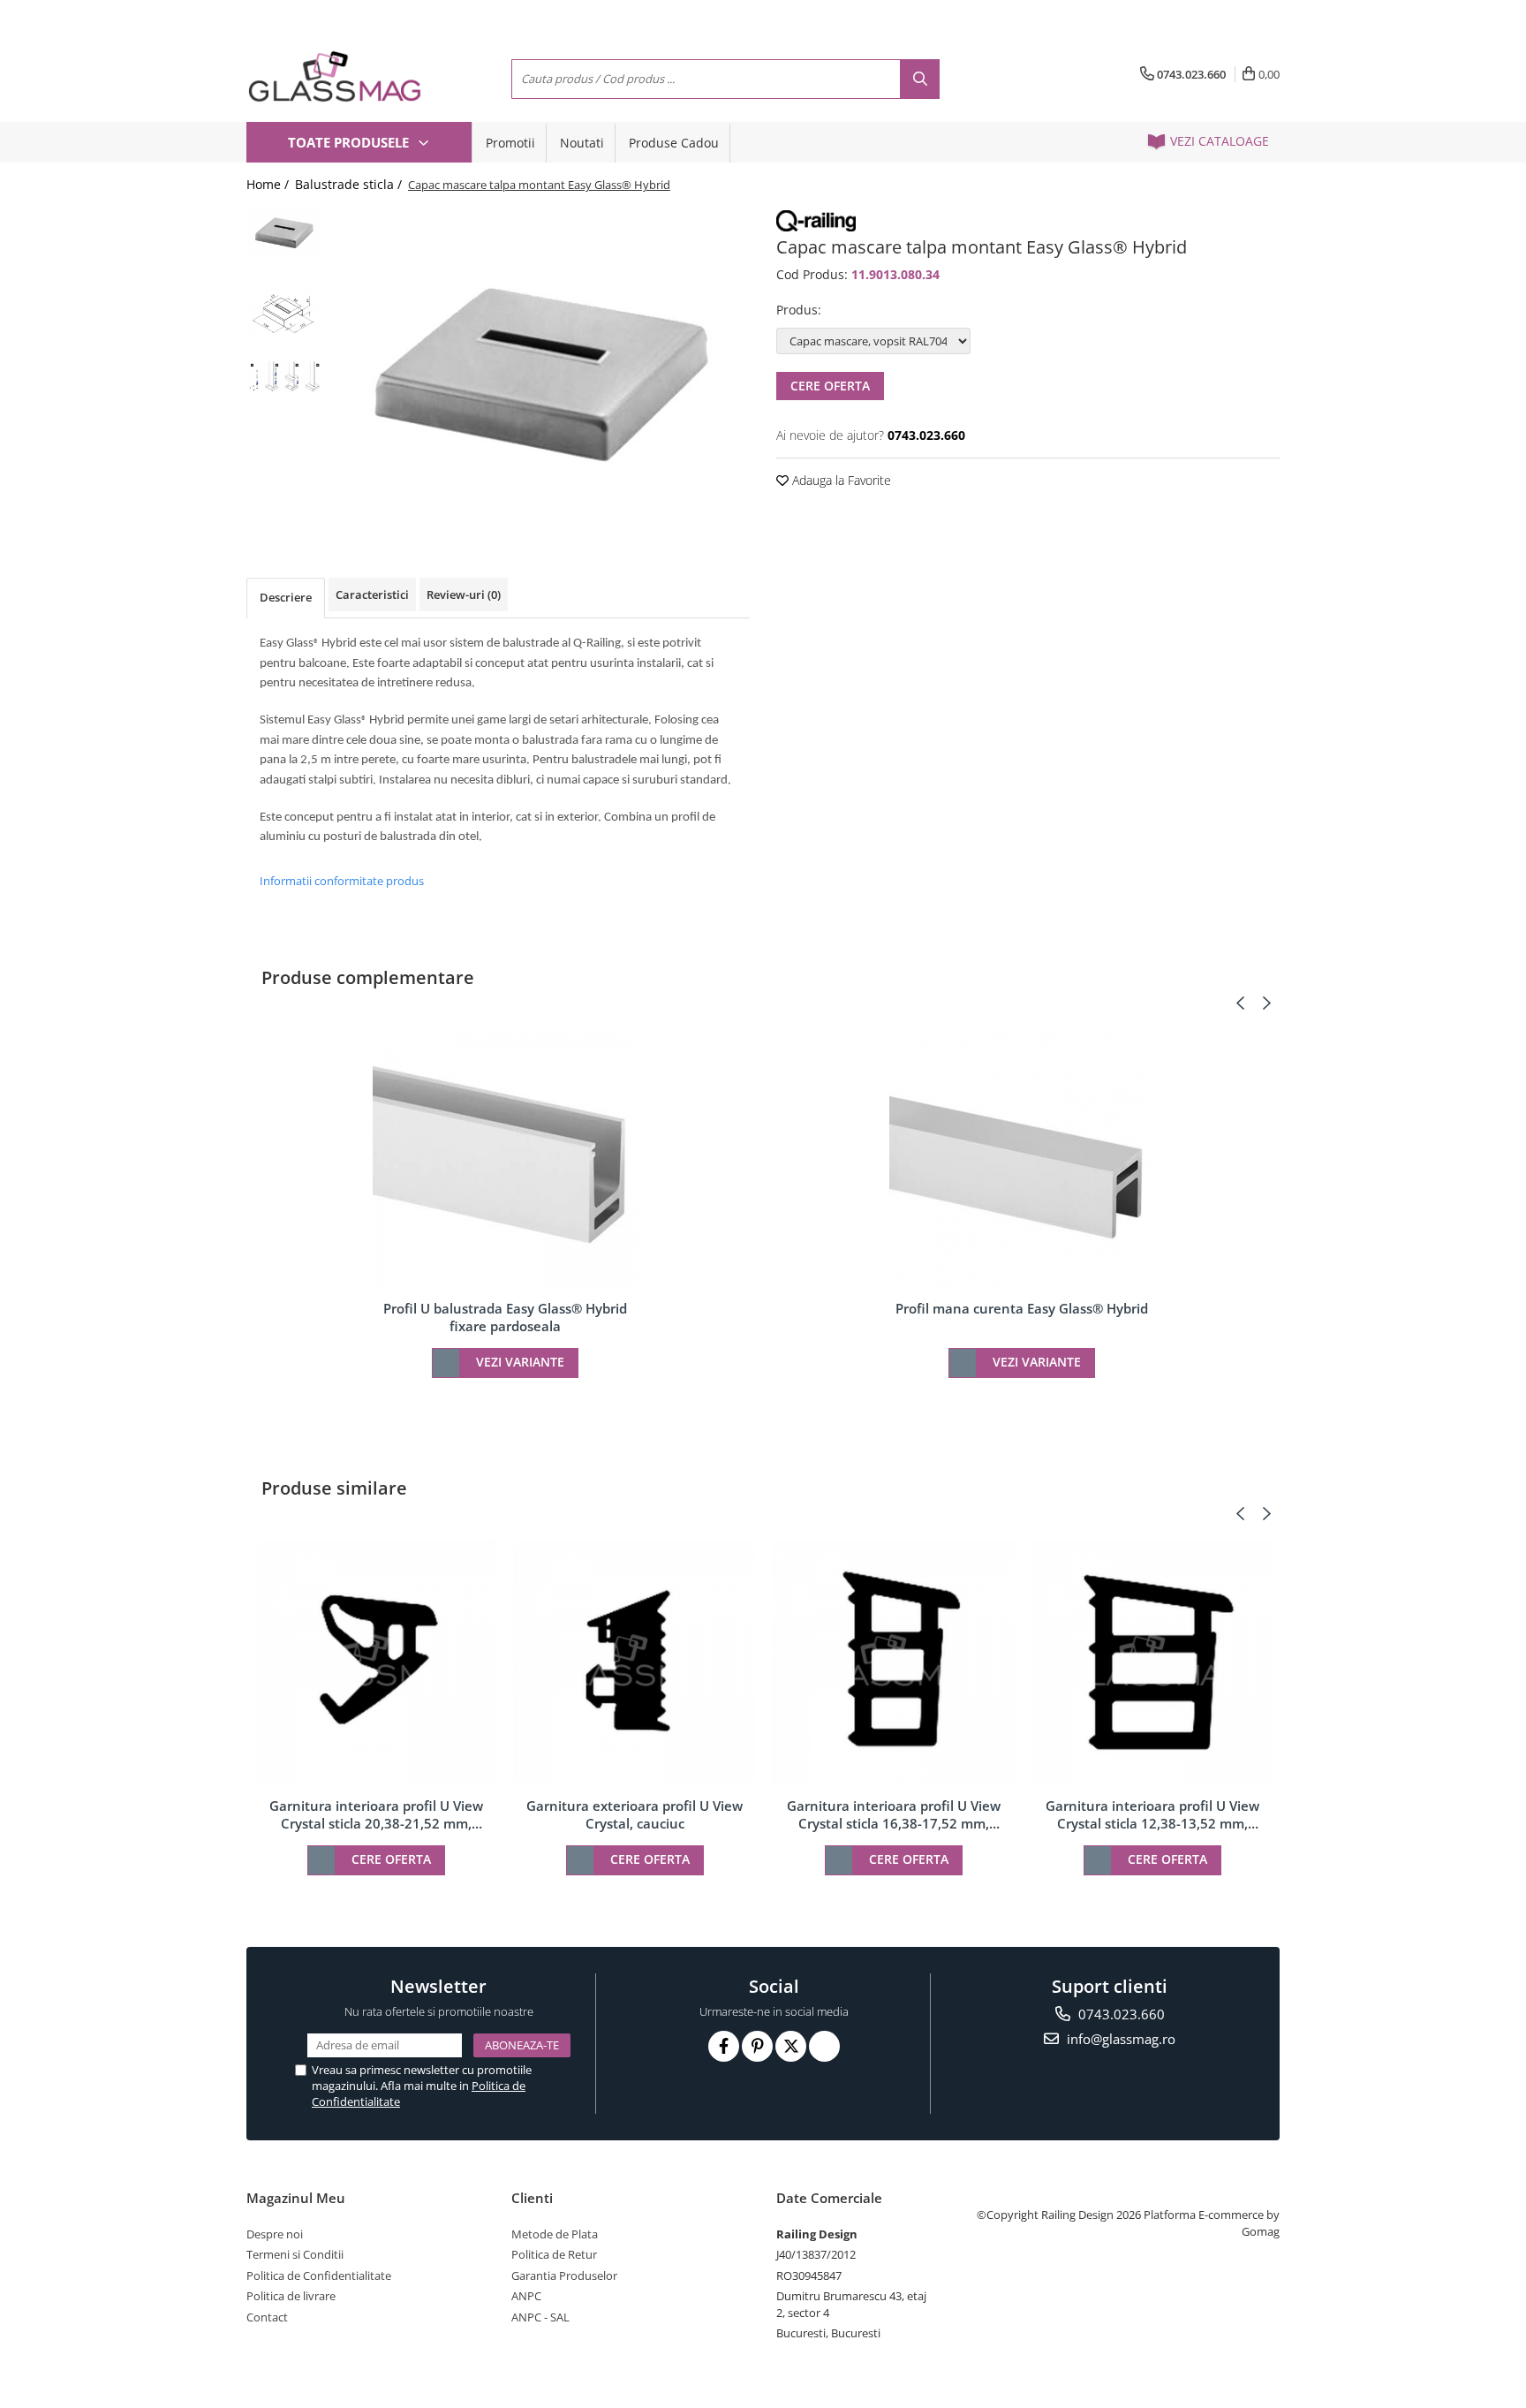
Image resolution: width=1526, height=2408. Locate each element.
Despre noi (275, 2234)
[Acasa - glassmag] (335, 76)
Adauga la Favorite (840, 480)
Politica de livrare (291, 2296)
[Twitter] (791, 2046)
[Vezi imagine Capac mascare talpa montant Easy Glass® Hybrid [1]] (284, 310)
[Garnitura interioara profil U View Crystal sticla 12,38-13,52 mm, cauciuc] (1152, 1662)
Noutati (582, 143)
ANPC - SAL (540, 2317)
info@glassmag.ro (1119, 2039)
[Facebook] (724, 2046)
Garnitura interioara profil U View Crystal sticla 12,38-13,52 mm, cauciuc (1152, 1814)
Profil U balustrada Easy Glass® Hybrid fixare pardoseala (505, 1317)
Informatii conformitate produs (342, 881)
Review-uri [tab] (464, 594)
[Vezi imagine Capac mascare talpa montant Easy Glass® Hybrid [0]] (284, 231)
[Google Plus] (824, 2046)
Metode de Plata (555, 2234)
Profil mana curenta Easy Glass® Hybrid (1022, 1308)
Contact (267, 2317)
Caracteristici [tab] (372, 594)
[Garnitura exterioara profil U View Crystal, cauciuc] (635, 1662)
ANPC (526, 2296)
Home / (269, 184)
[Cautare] (920, 79)
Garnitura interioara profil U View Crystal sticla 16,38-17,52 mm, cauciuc (894, 1814)
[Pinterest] (757, 2046)
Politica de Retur (554, 2254)
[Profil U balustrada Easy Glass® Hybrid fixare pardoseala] (505, 1158)
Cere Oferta (830, 386)
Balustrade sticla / (350, 184)
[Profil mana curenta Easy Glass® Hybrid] (1022, 1158)
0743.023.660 (1120, 2014)
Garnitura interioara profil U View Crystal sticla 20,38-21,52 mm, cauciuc (376, 1814)
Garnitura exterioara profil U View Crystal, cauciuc (635, 1814)
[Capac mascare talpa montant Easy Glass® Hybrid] (540, 366)
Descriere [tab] (286, 597)
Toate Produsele (350, 142)
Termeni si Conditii (295, 2254)
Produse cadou (674, 143)
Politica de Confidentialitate (319, 2275)
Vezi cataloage (1218, 141)
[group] (540, 366)
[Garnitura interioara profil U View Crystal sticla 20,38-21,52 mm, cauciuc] (376, 1662)
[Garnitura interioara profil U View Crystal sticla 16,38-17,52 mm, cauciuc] (893, 1662)
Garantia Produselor (564, 2275)
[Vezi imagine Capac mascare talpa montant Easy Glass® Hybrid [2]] (284, 376)
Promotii (510, 143)
